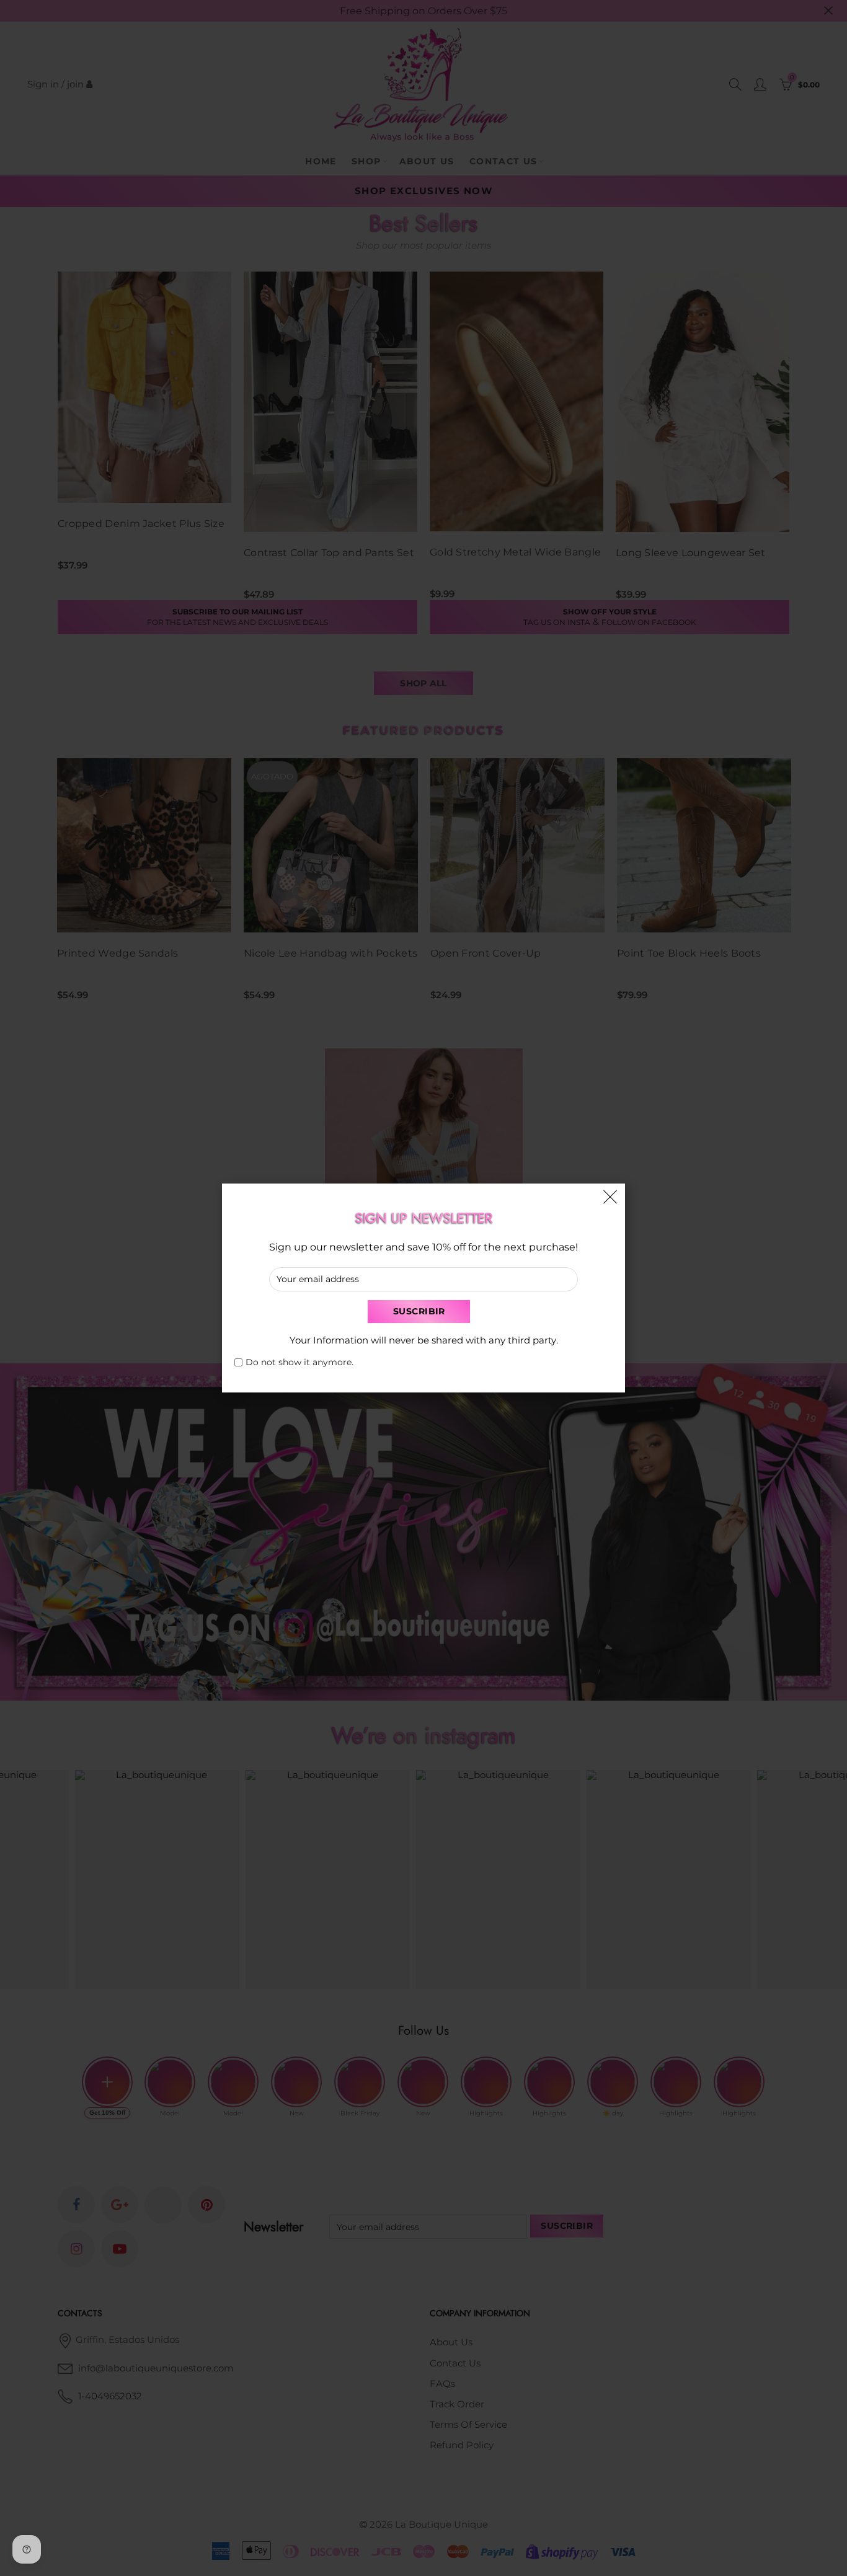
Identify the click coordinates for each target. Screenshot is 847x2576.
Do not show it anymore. (299, 1362)
